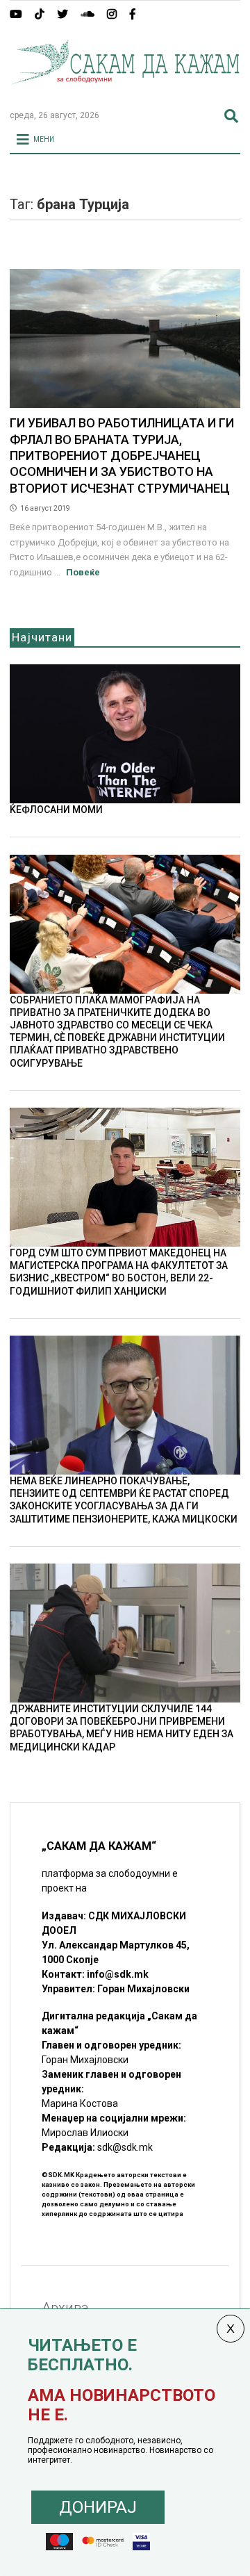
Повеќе (83, 572)
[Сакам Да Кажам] (125, 93)
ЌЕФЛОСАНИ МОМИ (56, 810)
